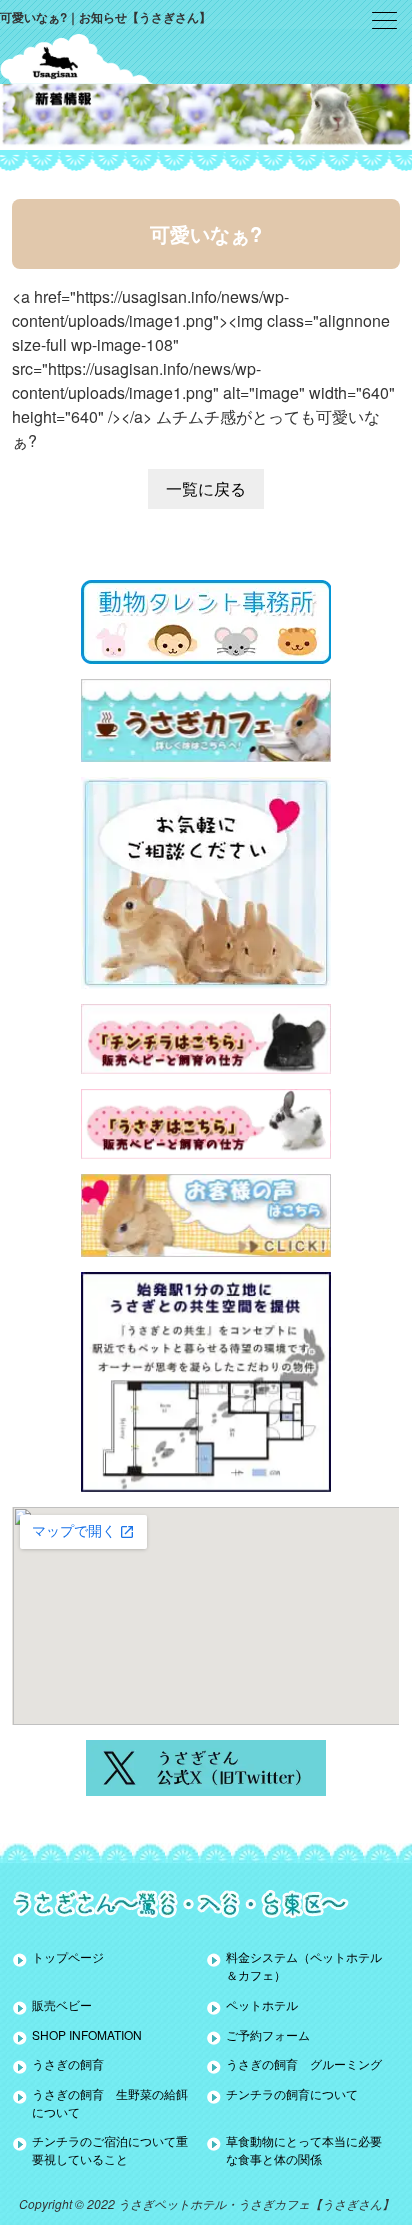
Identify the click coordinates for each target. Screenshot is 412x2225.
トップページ (68, 1956)
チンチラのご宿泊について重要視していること (110, 2149)
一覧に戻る (206, 488)
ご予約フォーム (268, 2034)
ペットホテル (262, 2004)
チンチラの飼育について (292, 2093)
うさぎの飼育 (68, 2063)
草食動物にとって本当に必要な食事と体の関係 (304, 2149)
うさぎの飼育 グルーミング (304, 2063)
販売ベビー (62, 2004)
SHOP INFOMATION (87, 2034)
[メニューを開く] (384, 20)
